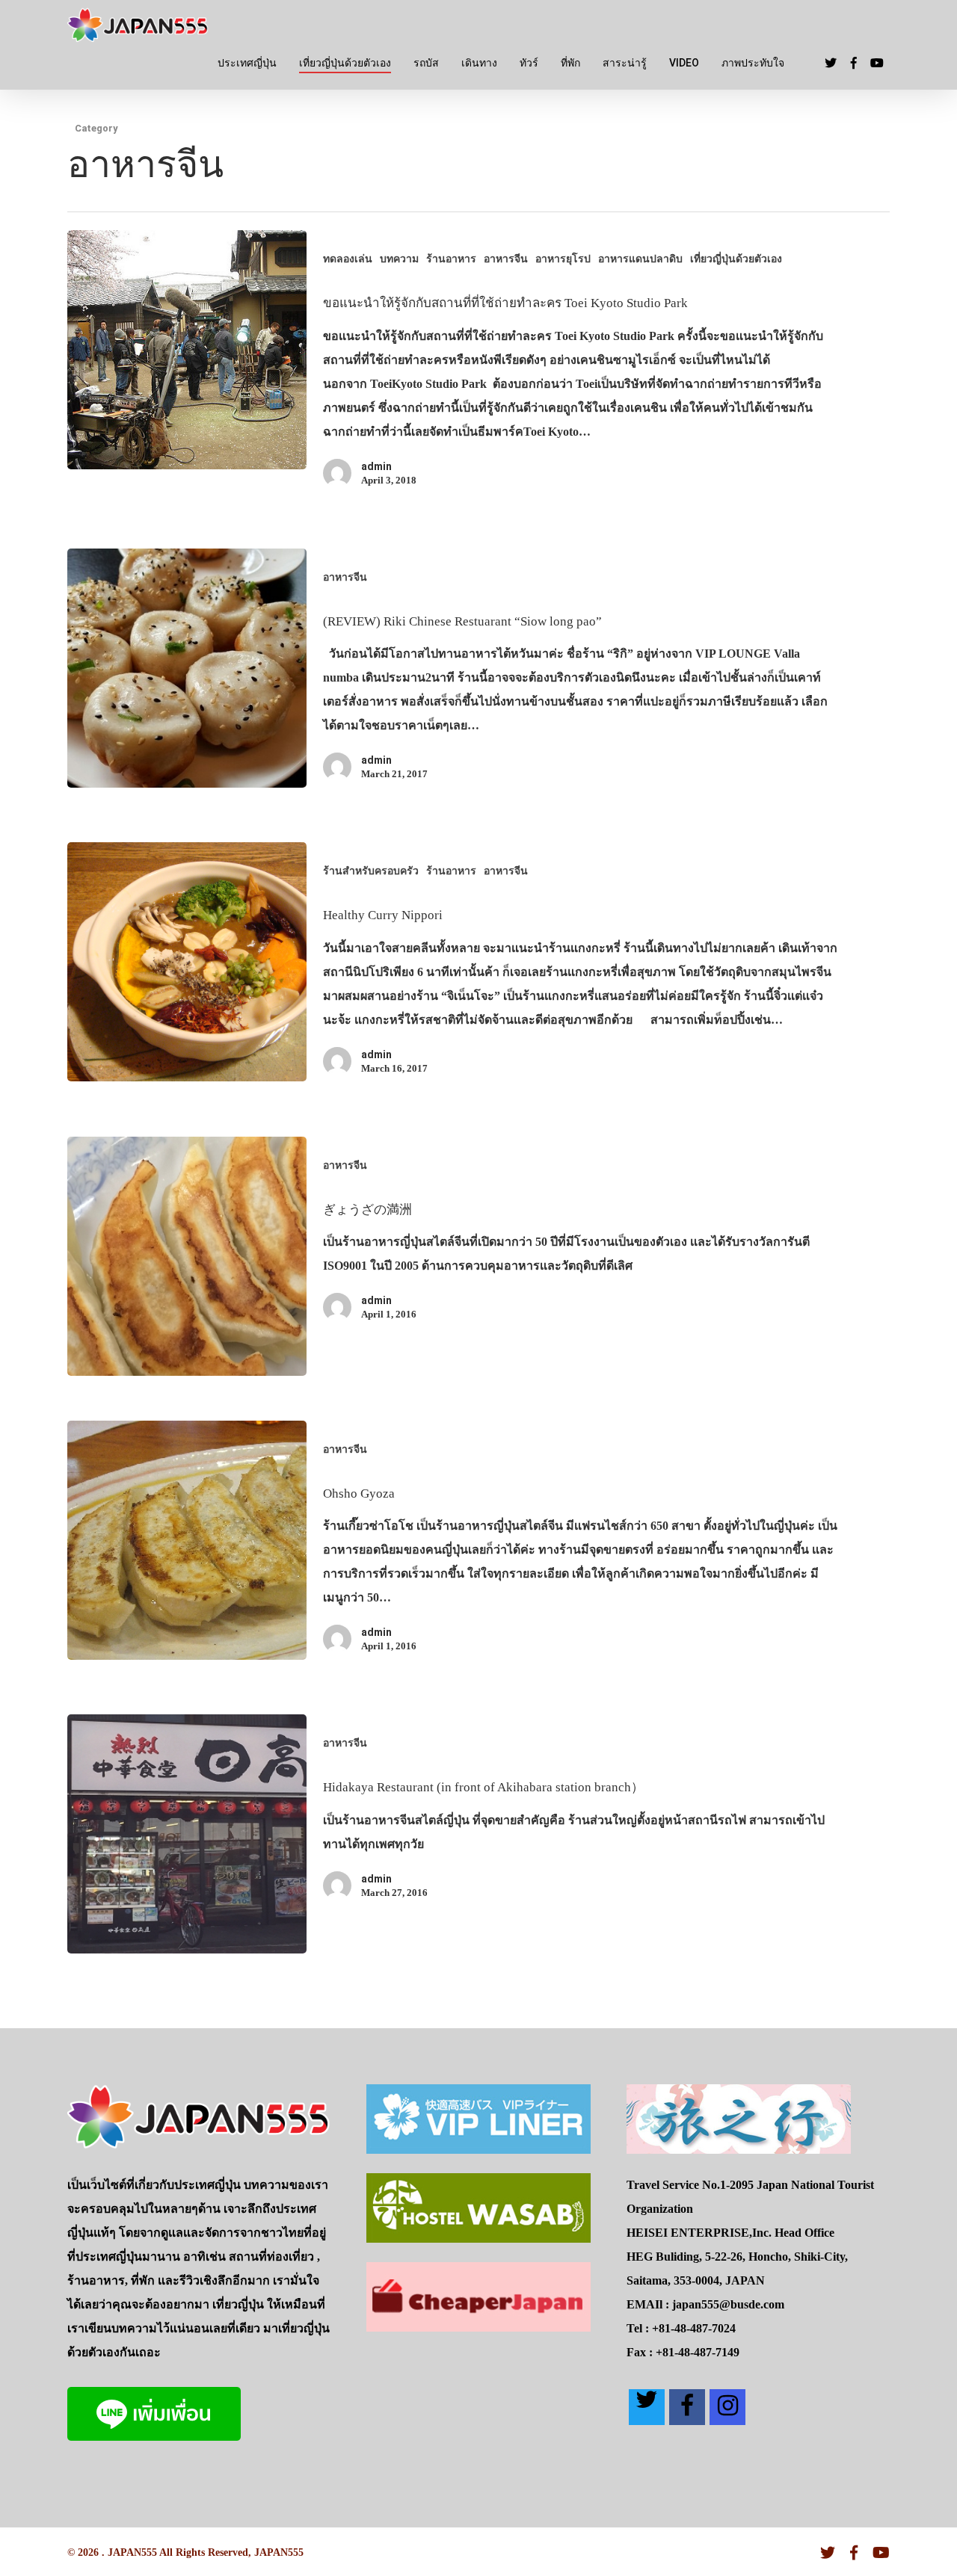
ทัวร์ (529, 63)
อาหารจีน (506, 259)
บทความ (399, 259)
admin (376, 466)
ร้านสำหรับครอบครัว (371, 871)
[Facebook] (687, 2407)
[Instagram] (727, 2407)
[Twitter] (647, 2407)
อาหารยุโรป (563, 259)
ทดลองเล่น (348, 259)
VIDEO (684, 63)
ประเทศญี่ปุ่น (247, 63)
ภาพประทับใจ (753, 63)
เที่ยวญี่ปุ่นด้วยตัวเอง (345, 63)
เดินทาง (479, 63)
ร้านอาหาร (451, 259)
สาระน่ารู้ (625, 63)
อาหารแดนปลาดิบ (640, 259)
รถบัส (426, 63)
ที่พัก (570, 63)
